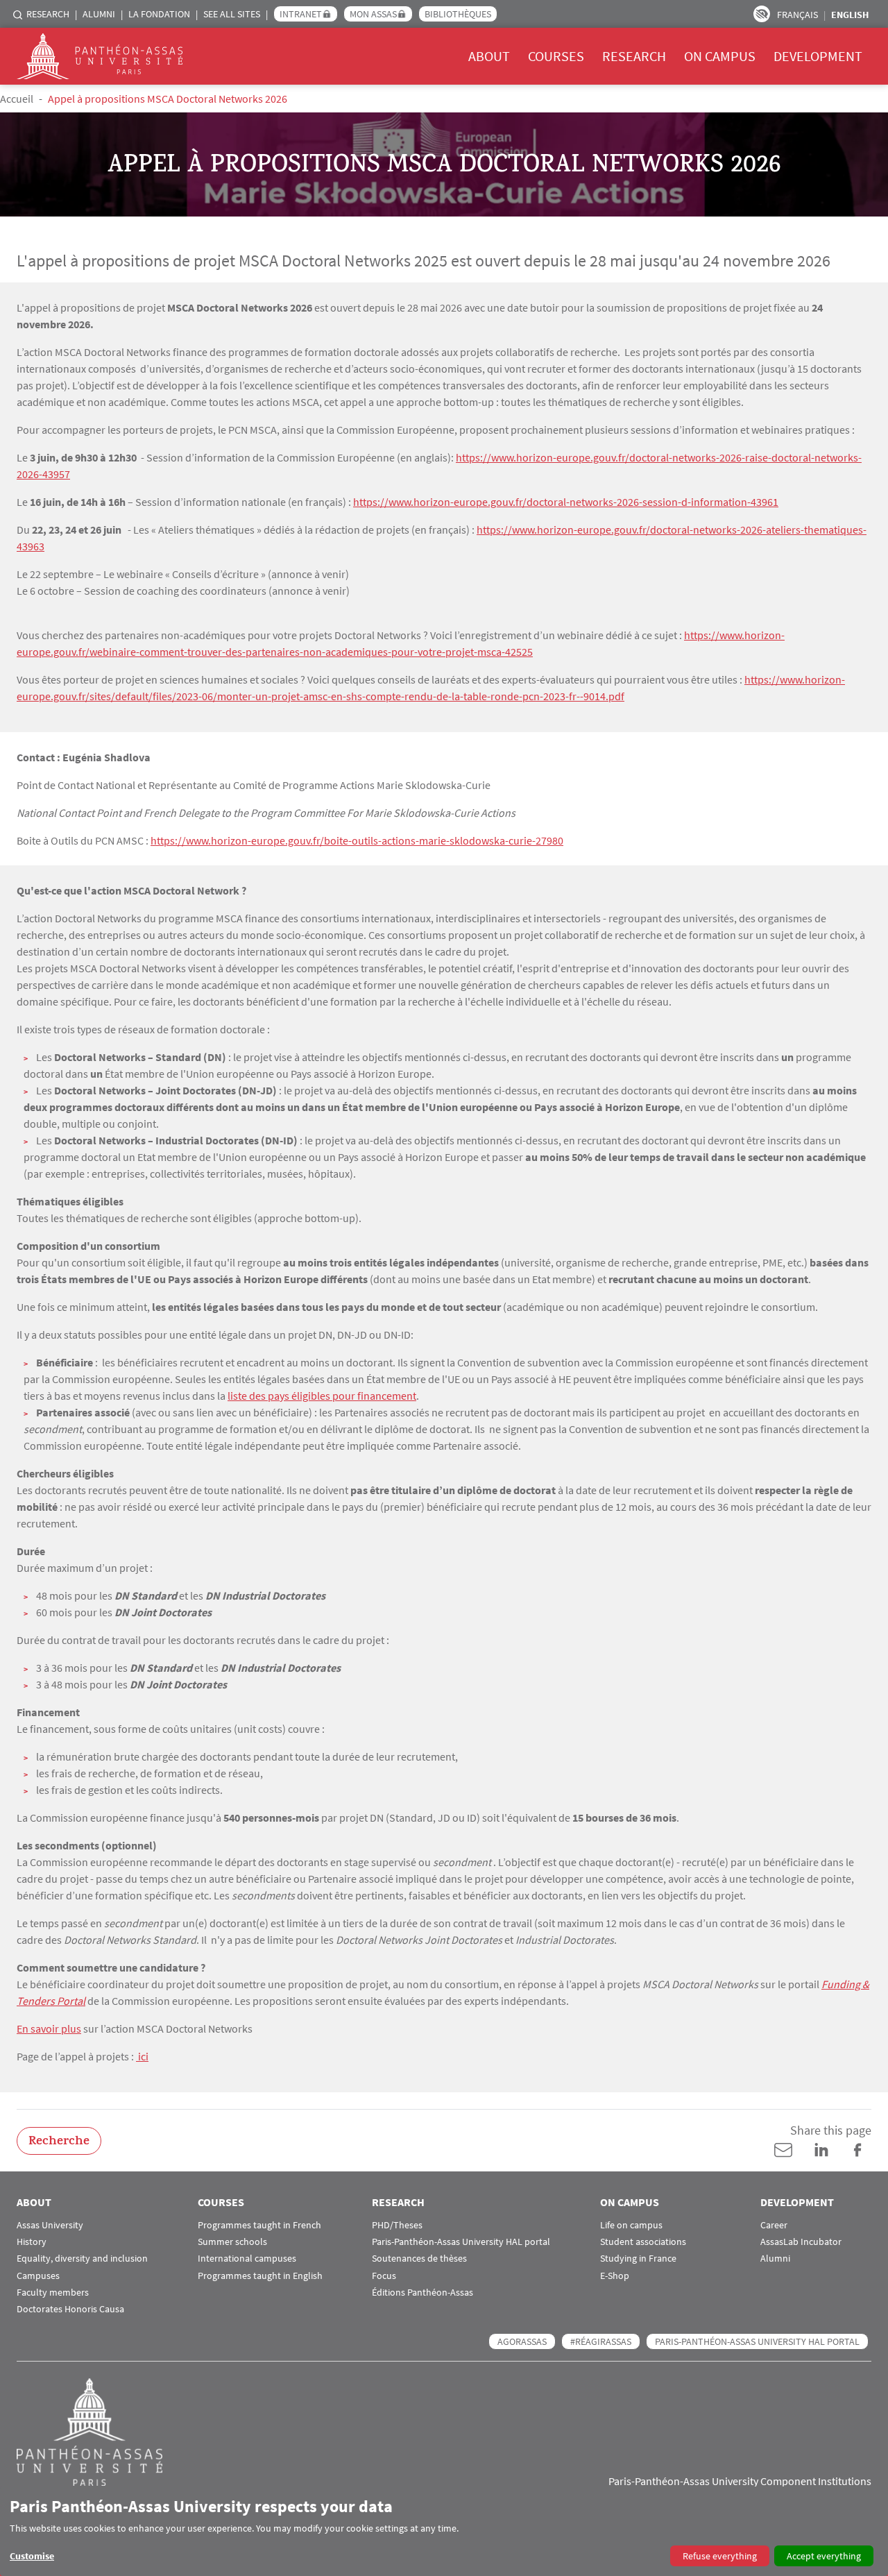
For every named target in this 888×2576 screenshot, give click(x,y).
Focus (384, 2276)
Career (774, 2225)
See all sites (232, 14)
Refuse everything (720, 2556)
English (850, 15)
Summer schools (232, 2242)
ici (142, 2056)
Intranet (301, 14)
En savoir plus (49, 2028)
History (32, 2242)
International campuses (247, 2259)
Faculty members (53, 2293)
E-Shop (615, 2276)
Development (818, 56)
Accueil (17, 99)
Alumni (99, 14)
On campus (720, 56)
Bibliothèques (458, 14)
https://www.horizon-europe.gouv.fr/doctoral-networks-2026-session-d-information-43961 (566, 502)
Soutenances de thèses (419, 2259)
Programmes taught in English (260, 2276)
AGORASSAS (522, 2341)
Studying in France (638, 2259)
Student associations (643, 2242)
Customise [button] (32, 2556)
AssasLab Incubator (801, 2242)
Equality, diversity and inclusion (82, 2259)
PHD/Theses (397, 2225)
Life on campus (631, 2225)
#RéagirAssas (601, 2341)
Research (48, 14)
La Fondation (159, 14)
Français (797, 15)
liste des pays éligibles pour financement (322, 1396)
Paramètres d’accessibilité (762, 14)
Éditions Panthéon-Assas (422, 2293)
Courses (556, 56)
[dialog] (444, 2531)
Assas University (50, 2225)
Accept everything (824, 2556)
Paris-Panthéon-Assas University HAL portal (461, 2242)
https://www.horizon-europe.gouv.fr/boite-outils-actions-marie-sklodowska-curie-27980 (357, 840)
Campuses (38, 2276)
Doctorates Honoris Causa (70, 2309)
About (489, 56)
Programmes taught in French (259, 2225)
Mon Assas (373, 14)
